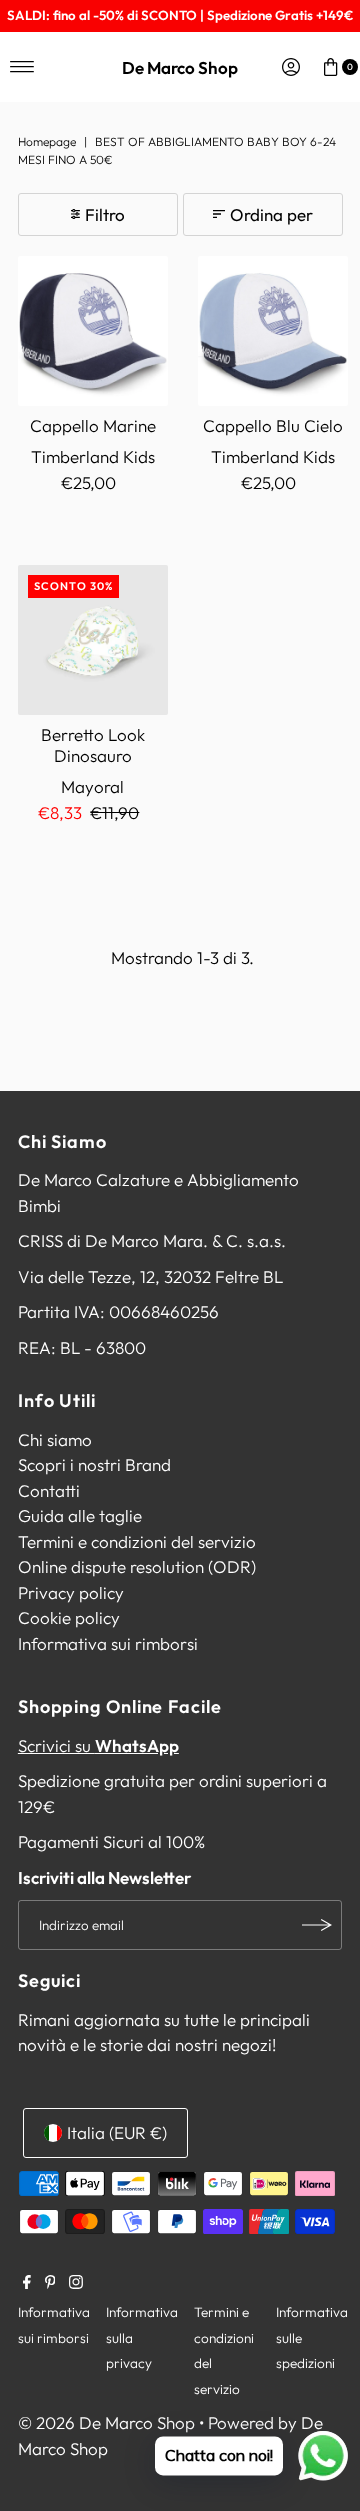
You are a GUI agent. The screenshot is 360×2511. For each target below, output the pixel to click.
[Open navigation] (22, 67)
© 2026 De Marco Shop (106, 2422)
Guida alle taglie (80, 1515)
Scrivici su (98, 1745)
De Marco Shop (180, 67)
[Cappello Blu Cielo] (273, 331)
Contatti (49, 1490)
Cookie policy (69, 1617)
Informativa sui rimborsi (108, 1643)
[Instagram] (76, 2283)
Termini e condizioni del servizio (137, 1541)
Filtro (105, 214)
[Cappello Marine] (93, 331)
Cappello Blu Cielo (273, 425)
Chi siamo (55, 1439)
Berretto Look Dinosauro (93, 744)
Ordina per (271, 214)
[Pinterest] (50, 2283)
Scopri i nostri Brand (94, 1464)
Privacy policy (71, 1592)
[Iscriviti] (317, 1925)
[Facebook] (27, 2283)
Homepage (47, 141)
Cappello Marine (93, 425)
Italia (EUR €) (117, 2132)
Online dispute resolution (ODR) (137, 1566)
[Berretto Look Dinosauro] (93, 640)
